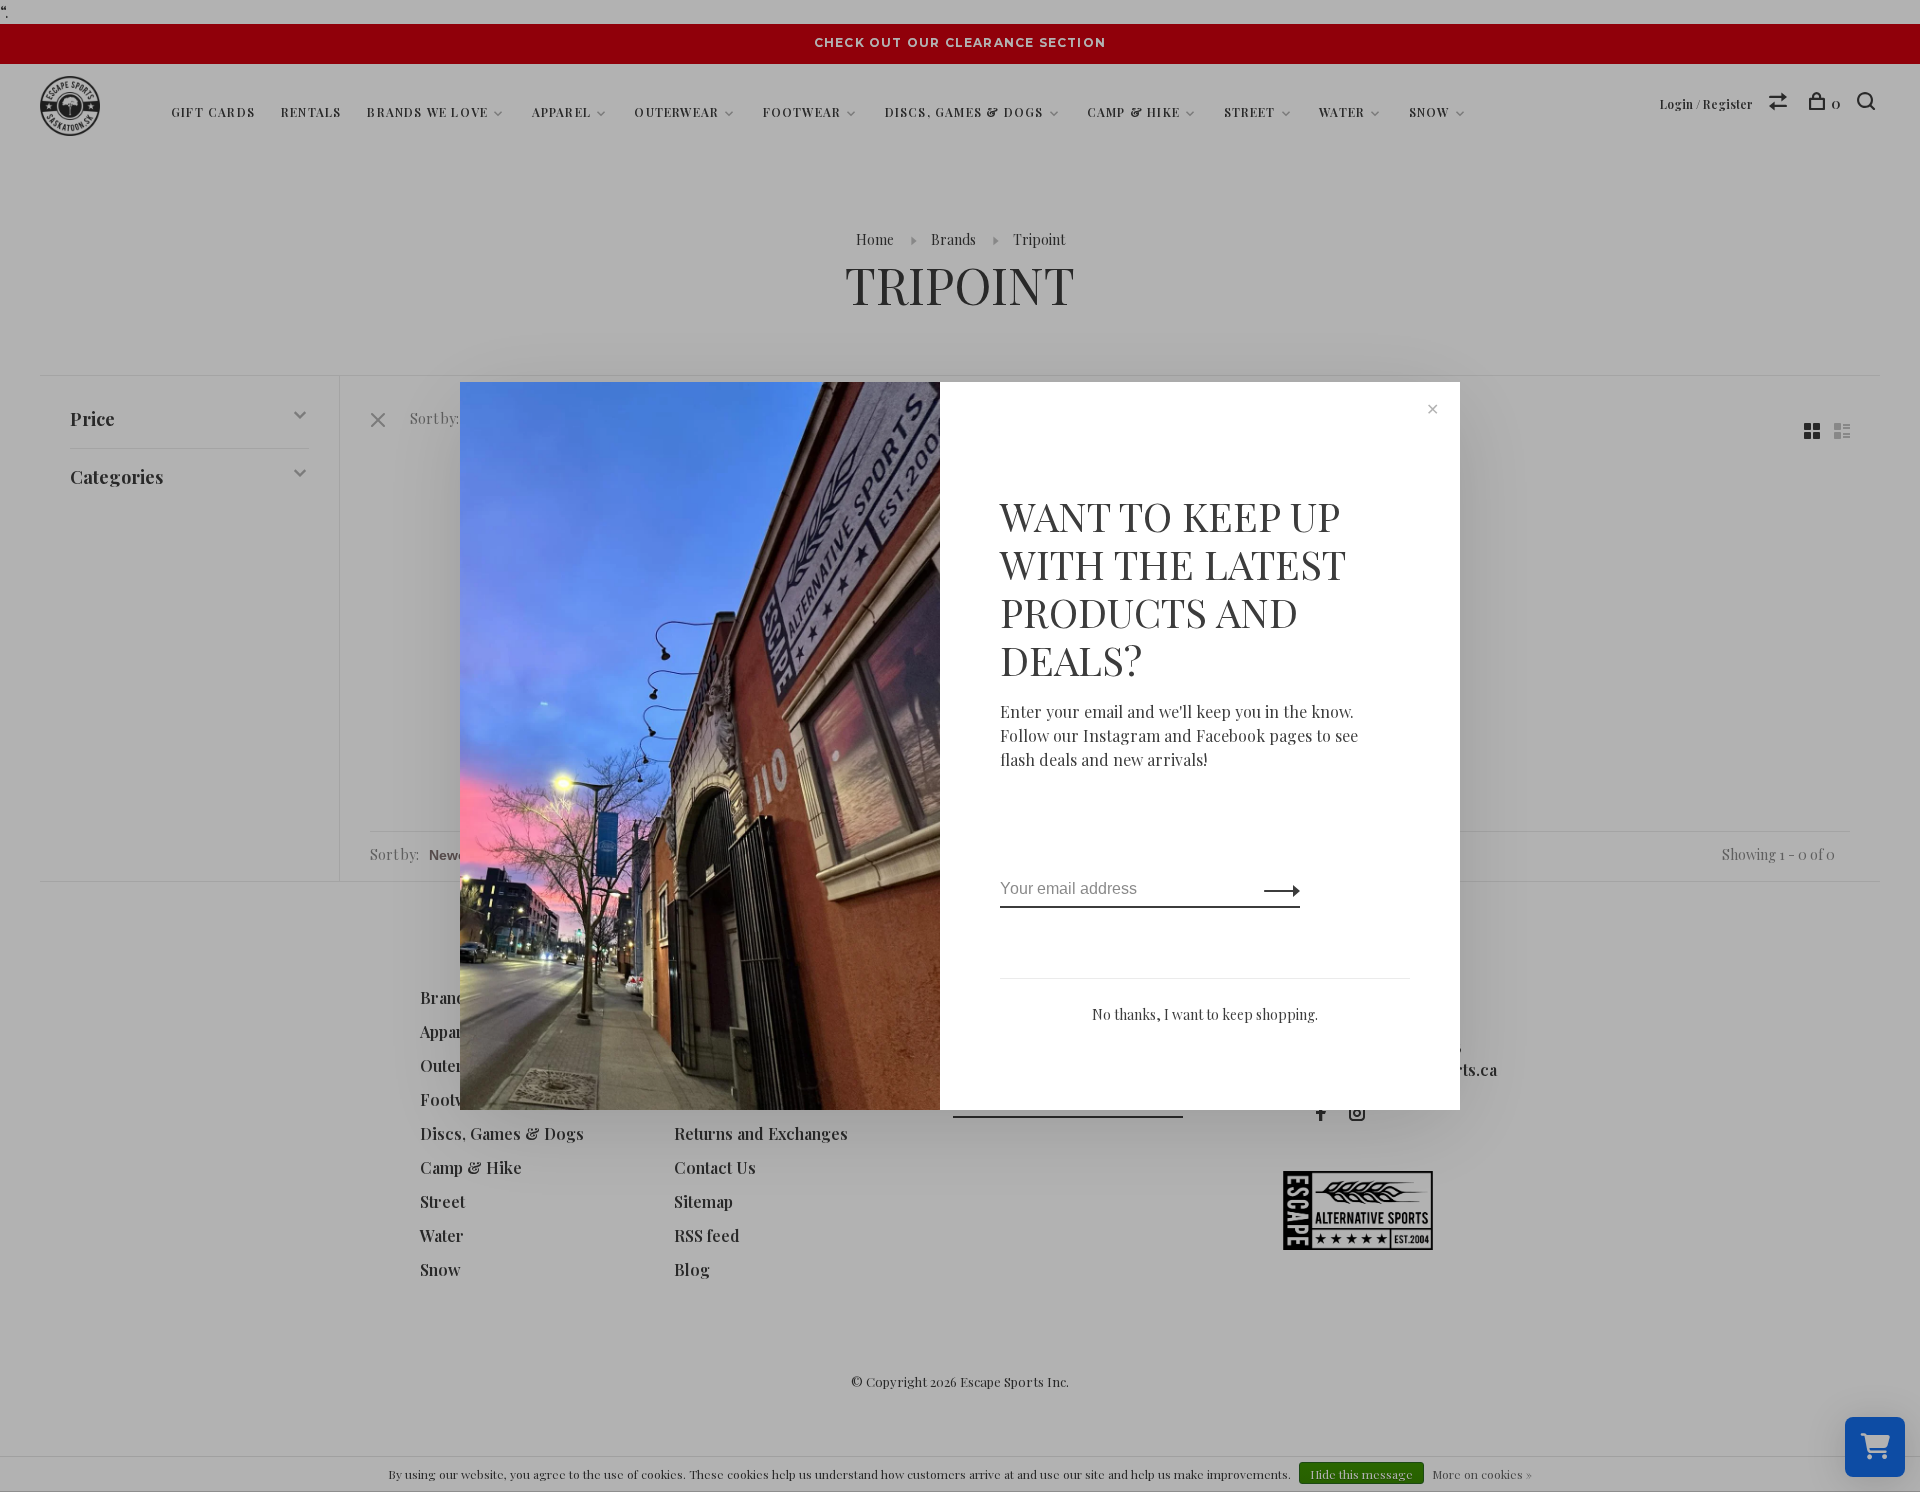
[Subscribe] (1276, 889)
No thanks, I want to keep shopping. (1205, 1014)
